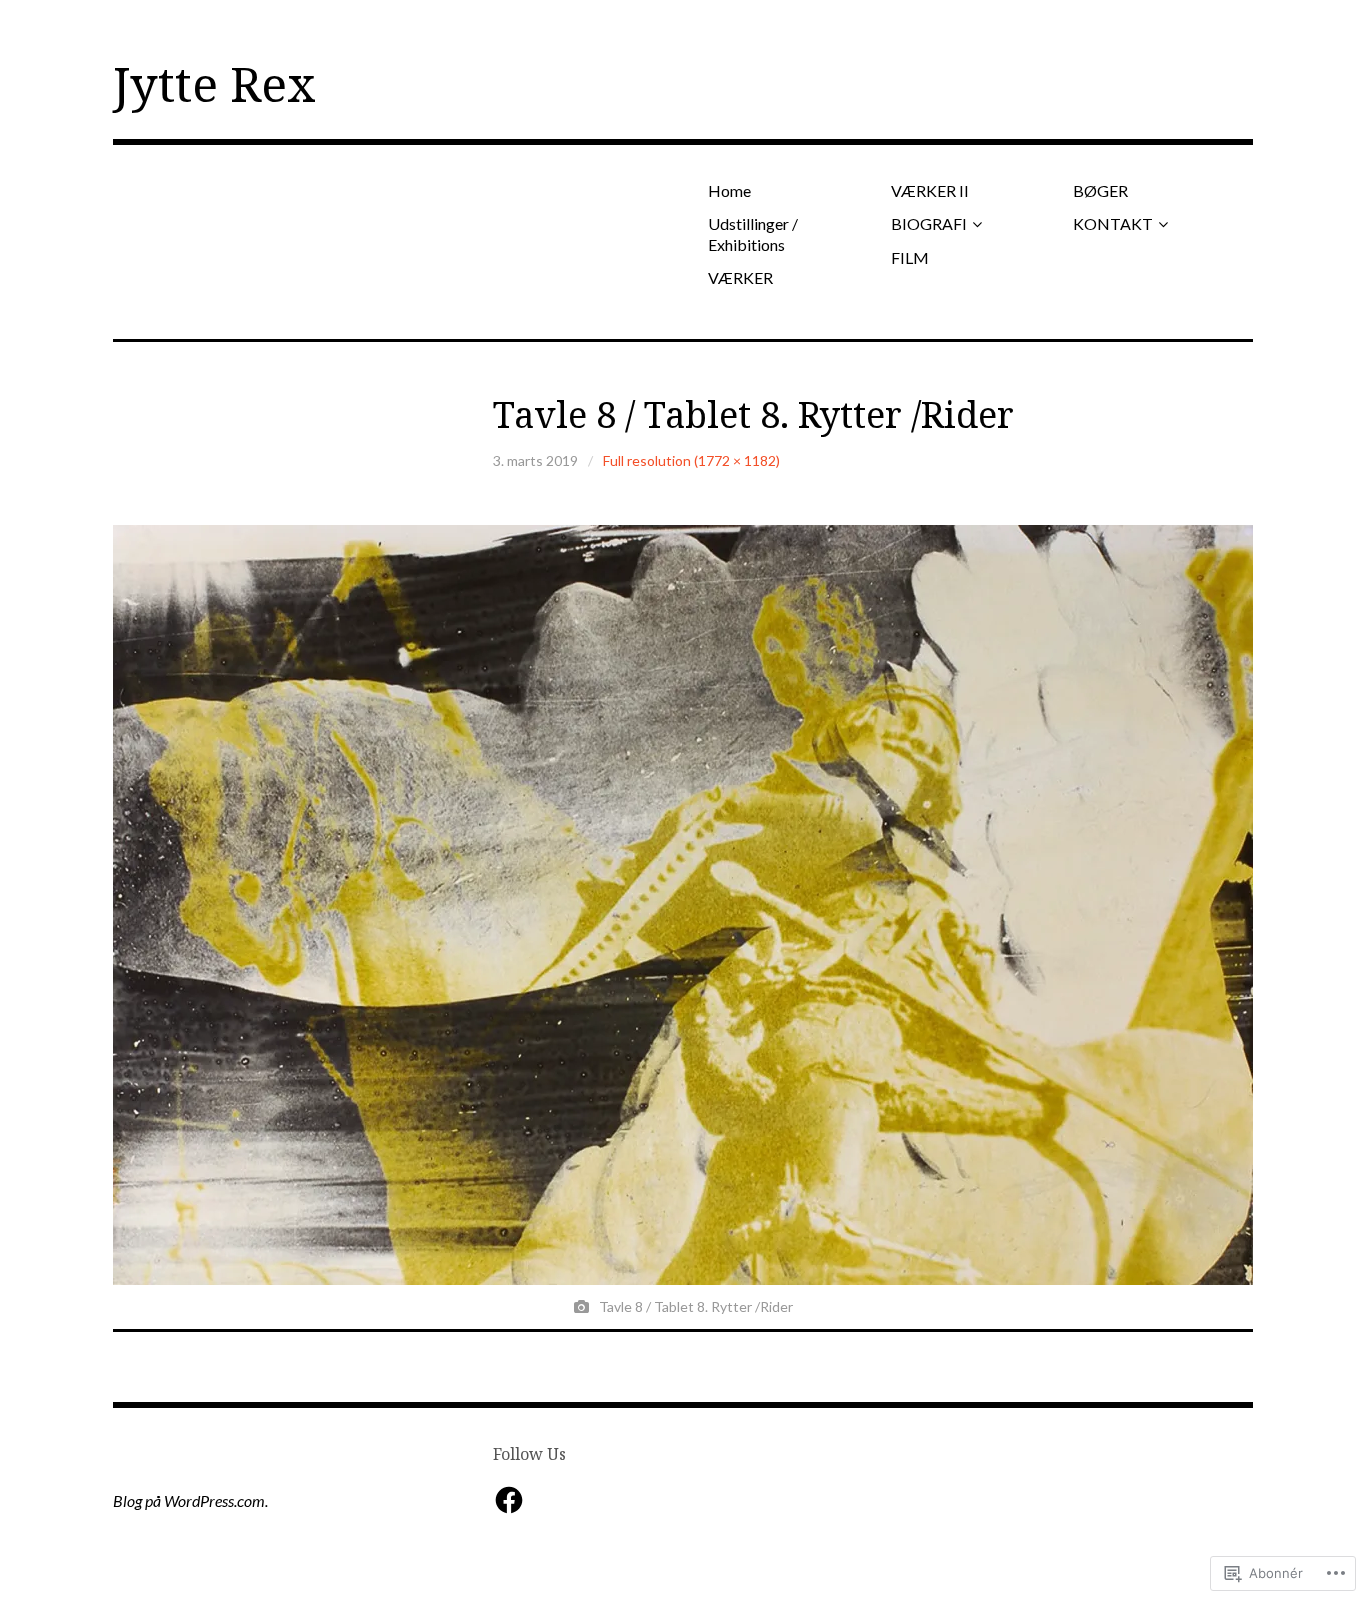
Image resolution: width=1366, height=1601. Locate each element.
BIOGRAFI (929, 223)
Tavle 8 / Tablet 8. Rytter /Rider (753, 414)
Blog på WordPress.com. (190, 1500)
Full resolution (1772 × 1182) (691, 460)
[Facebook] (509, 1500)
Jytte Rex (214, 83)
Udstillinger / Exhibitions (753, 234)
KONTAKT (1113, 223)
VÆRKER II (930, 190)
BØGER (1100, 190)
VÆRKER (740, 277)
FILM (910, 257)
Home (729, 190)
